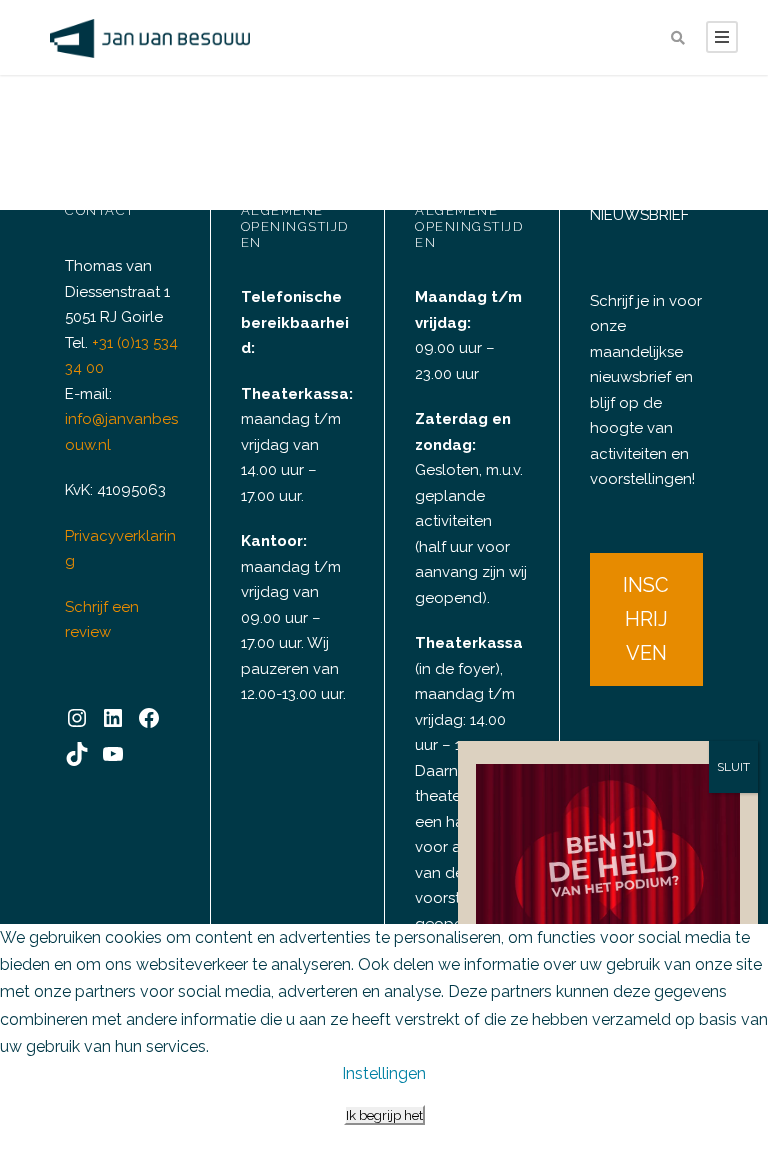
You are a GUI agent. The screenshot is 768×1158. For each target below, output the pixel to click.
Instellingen (384, 1073)
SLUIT (733, 767)
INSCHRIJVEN (646, 619)
